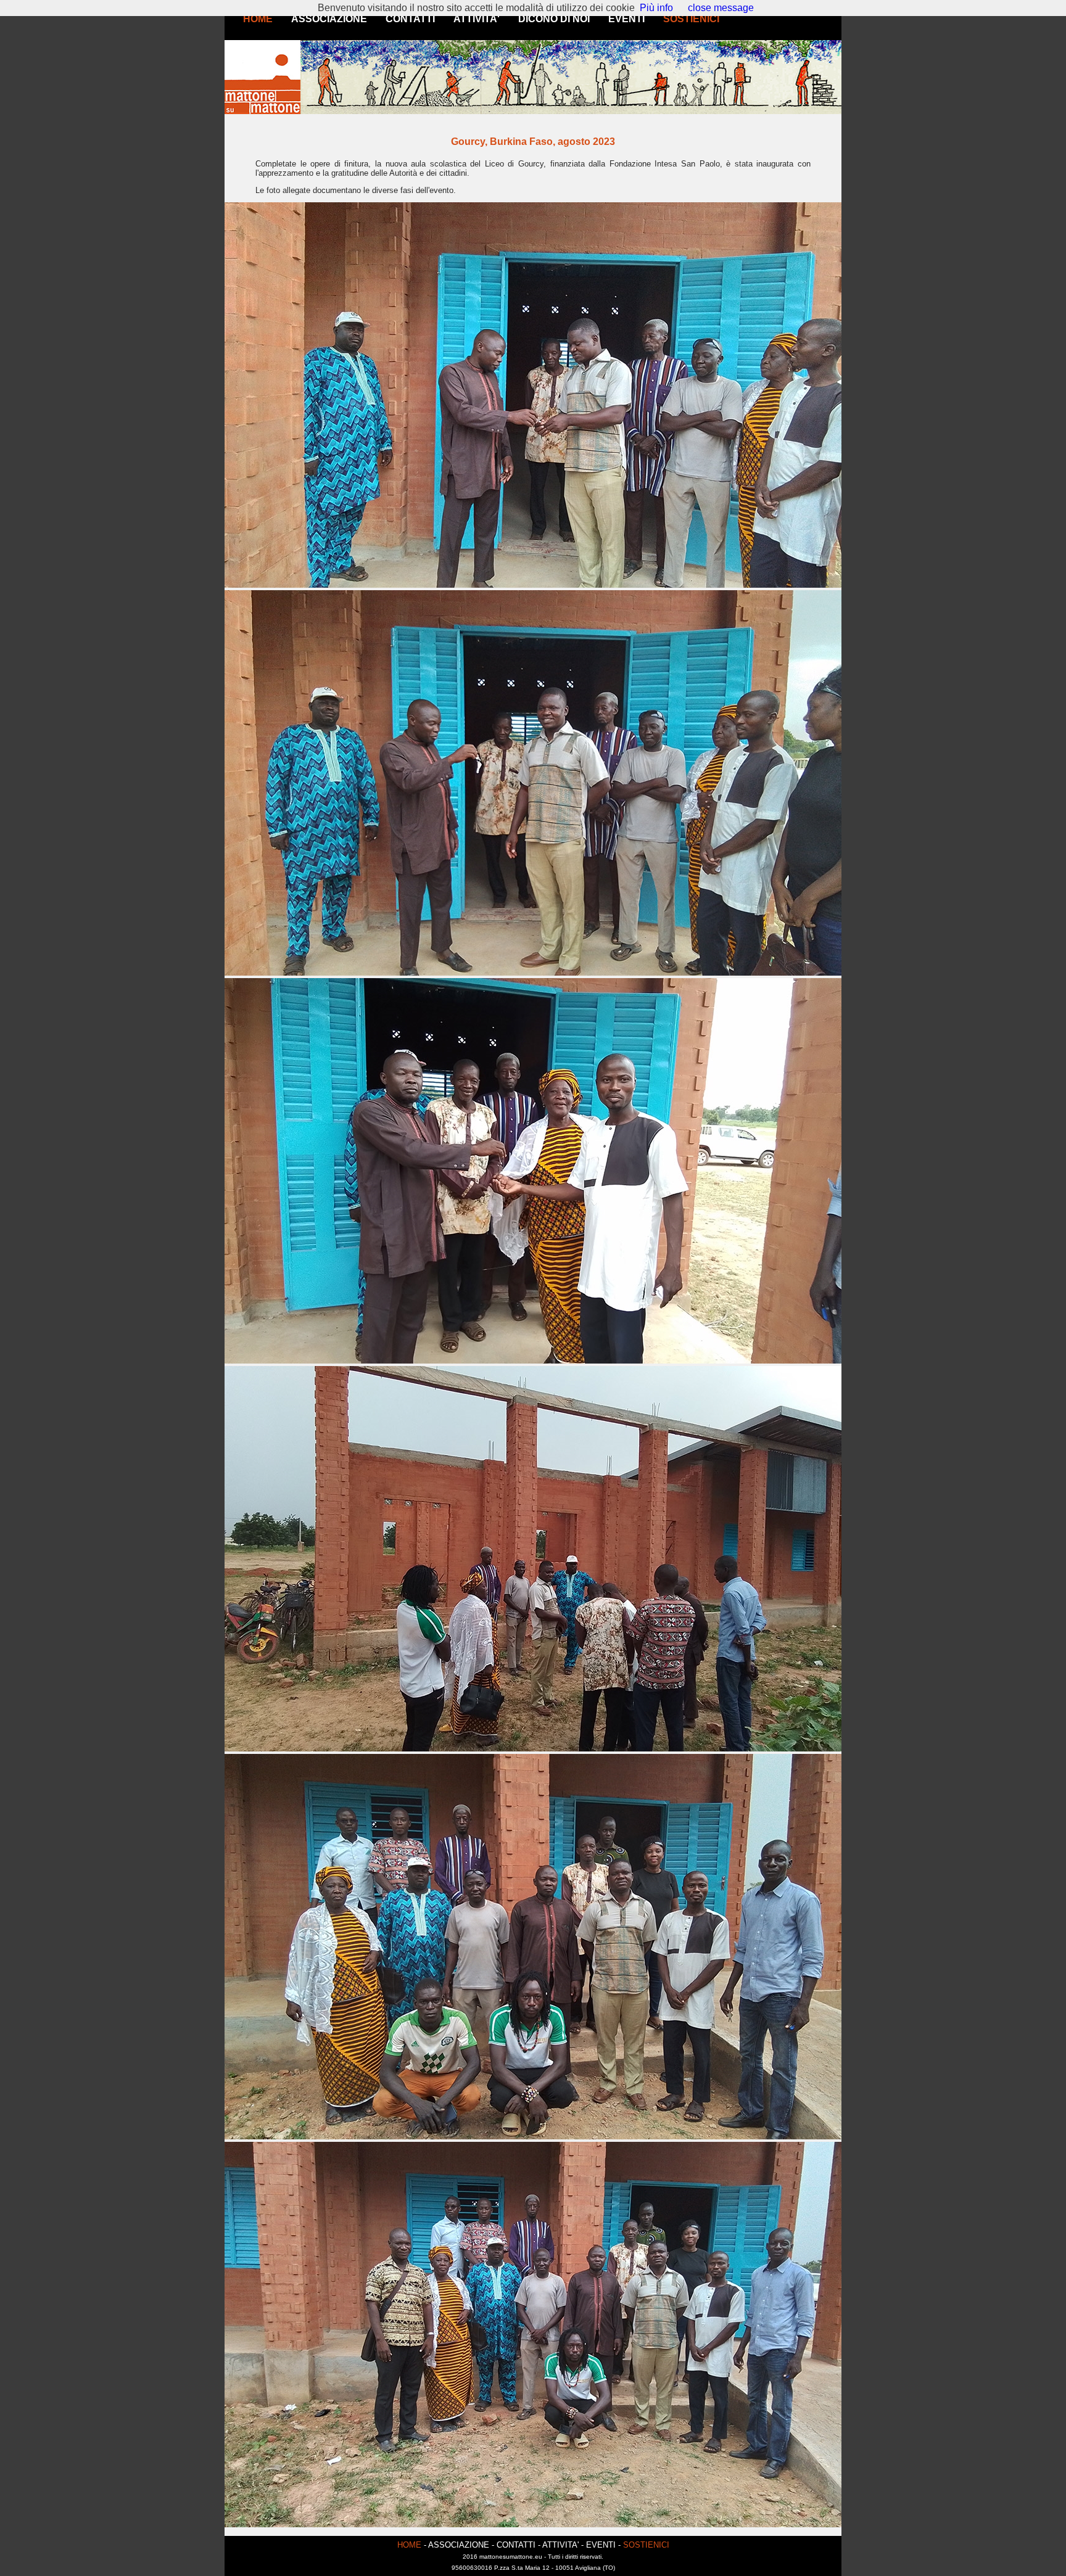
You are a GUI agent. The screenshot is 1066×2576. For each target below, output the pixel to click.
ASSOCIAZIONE (329, 19)
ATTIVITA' (477, 19)
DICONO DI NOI (554, 19)
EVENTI (626, 19)
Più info (656, 8)
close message (721, 8)
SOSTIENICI (691, 19)
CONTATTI (410, 19)
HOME (258, 19)
